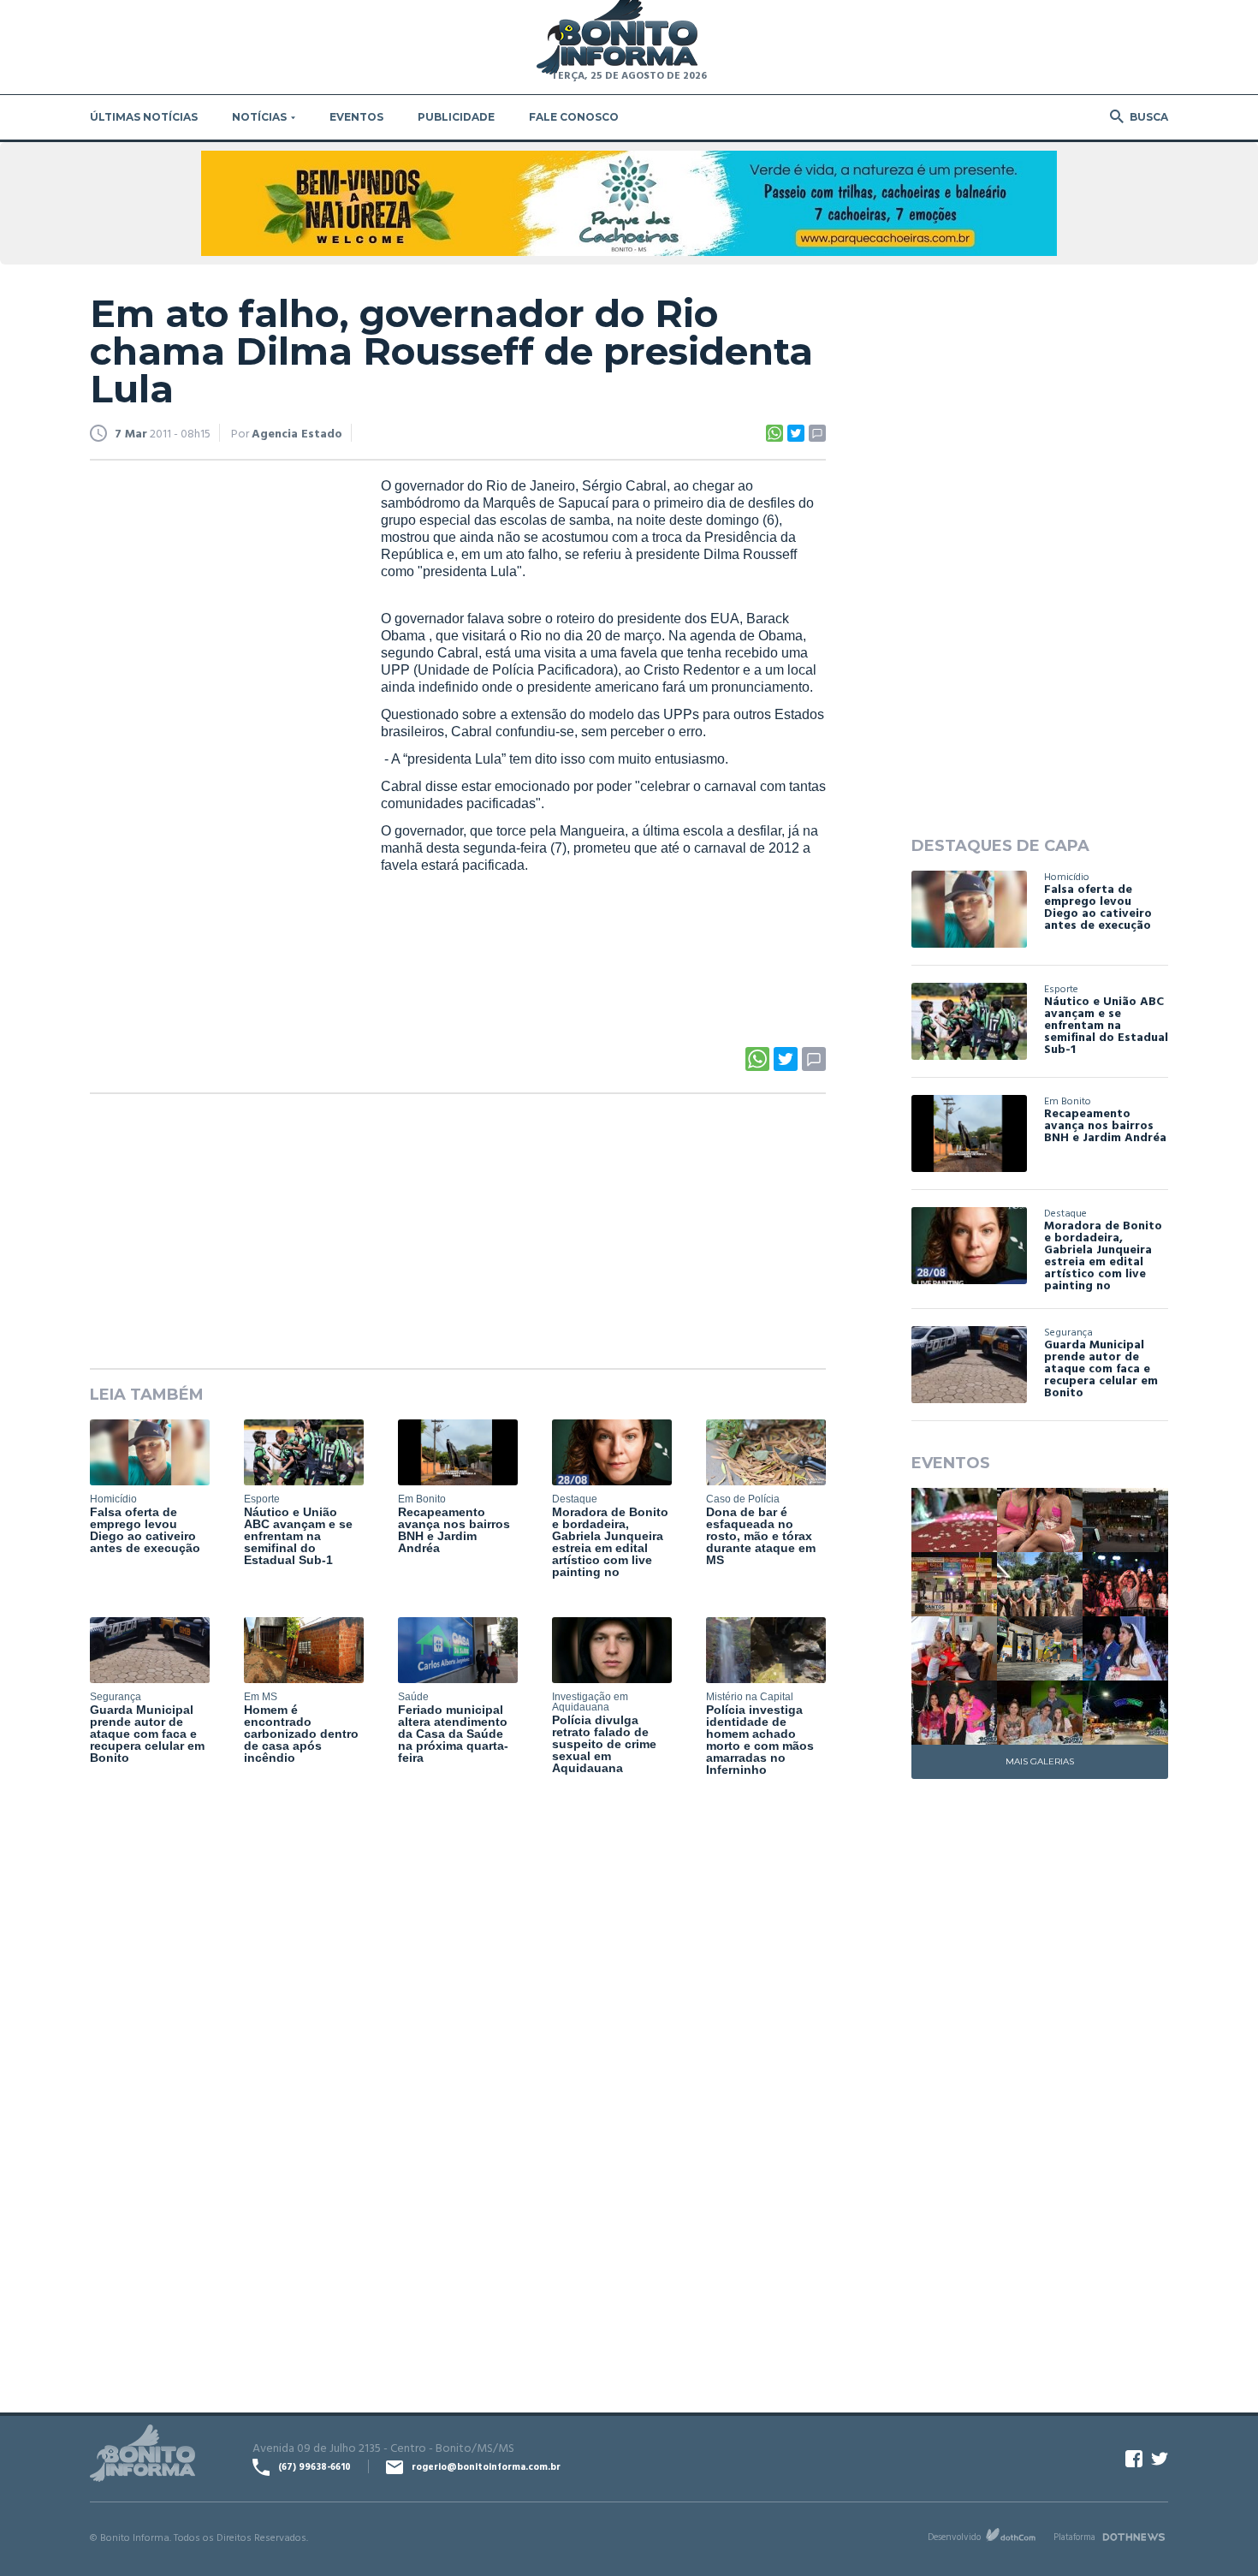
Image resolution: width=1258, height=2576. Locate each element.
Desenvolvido (954, 2537)
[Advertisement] (218, 739)
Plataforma (1074, 2537)
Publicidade (456, 117)
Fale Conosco (574, 117)
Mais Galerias (1040, 1761)
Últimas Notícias (144, 117)
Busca (1149, 117)
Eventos (356, 117)
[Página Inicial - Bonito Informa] (617, 38)
